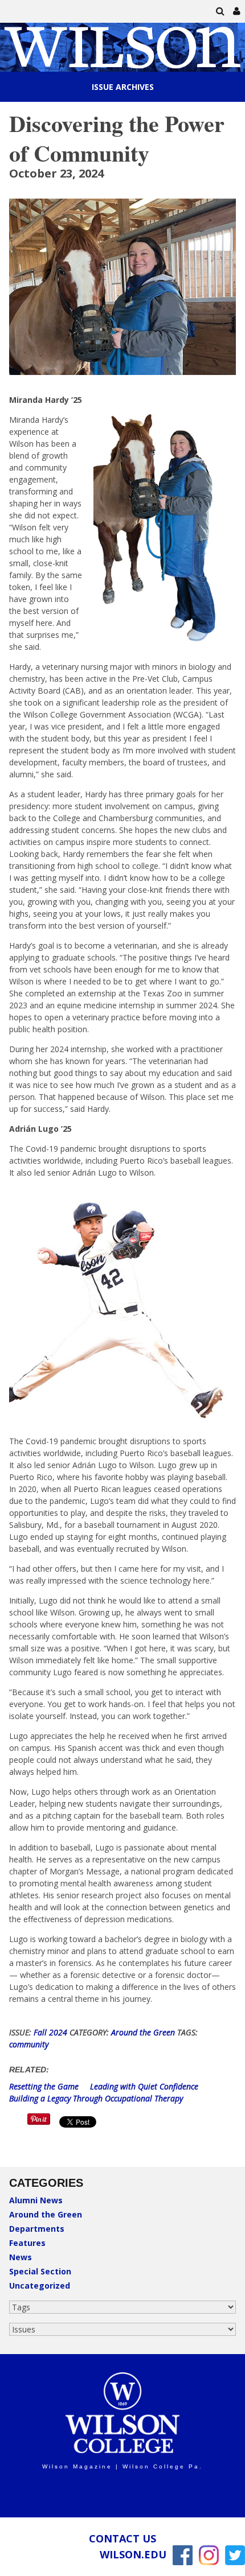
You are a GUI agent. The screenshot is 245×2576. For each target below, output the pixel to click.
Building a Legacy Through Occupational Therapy (96, 2098)
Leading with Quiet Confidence (144, 2086)
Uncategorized (40, 2286)
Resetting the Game (45, 2086)
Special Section (40, 2271)
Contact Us (122, 2538)
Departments (37, 2229)
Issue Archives (123, 87)
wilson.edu (133, 2554)
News (21, 2257)
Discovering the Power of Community (117, 138)
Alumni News (36, 2200)
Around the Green (46, 2214)
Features (27, 2243)
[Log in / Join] (237, 11)
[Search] (220, 11)
